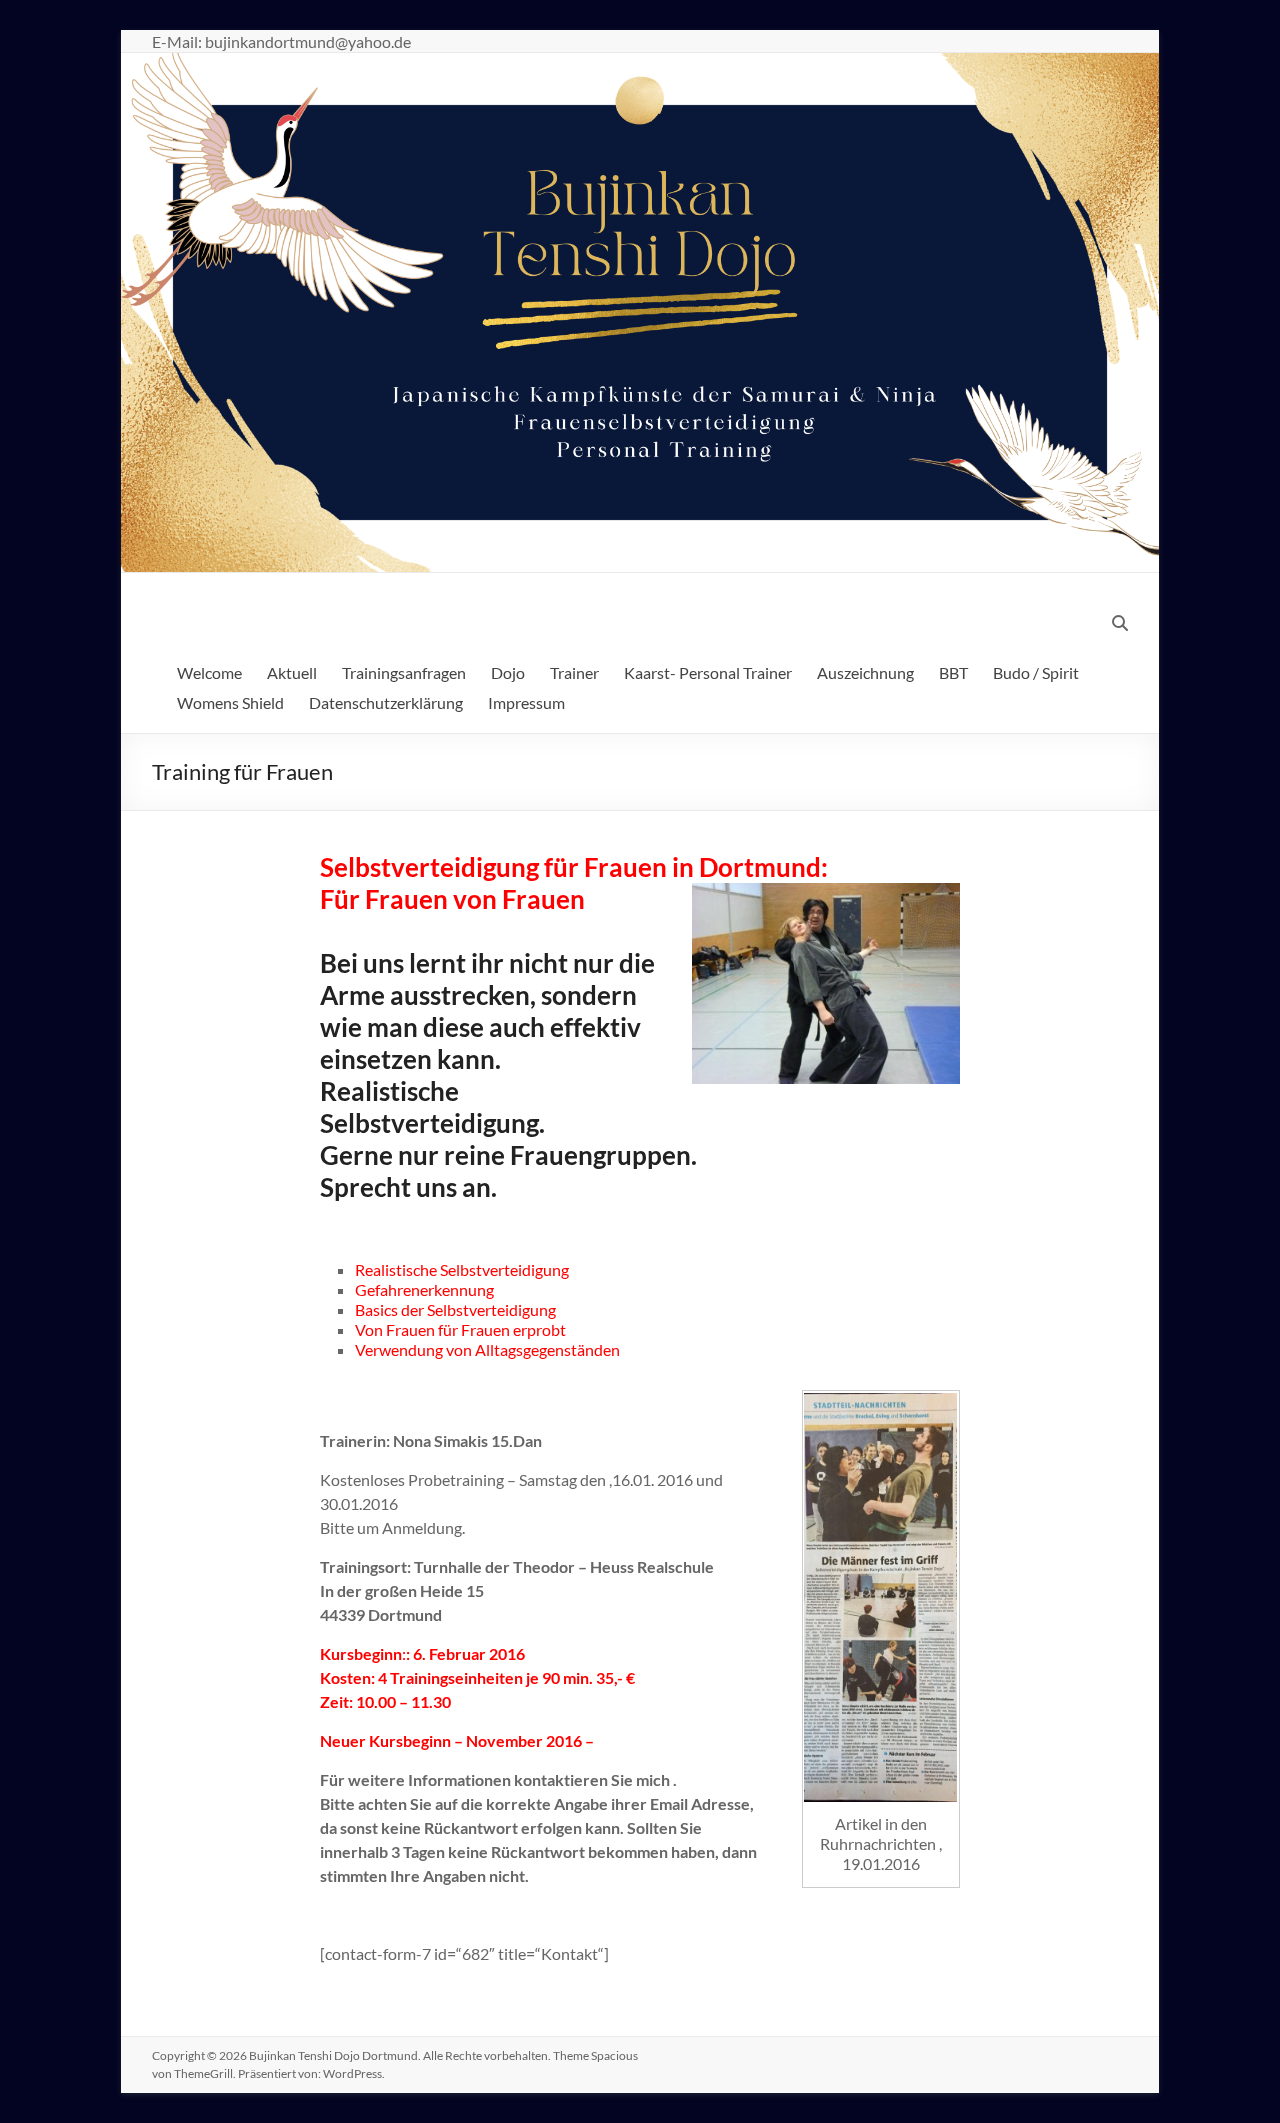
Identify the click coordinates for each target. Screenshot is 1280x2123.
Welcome (209, 672)
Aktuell (292, 672)
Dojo (508, 672)
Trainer (574, 672)
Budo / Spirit (1036, 672)
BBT (953, 672)
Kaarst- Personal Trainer (708, 672)
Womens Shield (230, 702)
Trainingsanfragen (404, 672)
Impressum (526, 702)
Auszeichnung (865, 672)
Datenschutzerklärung (386, 702)
